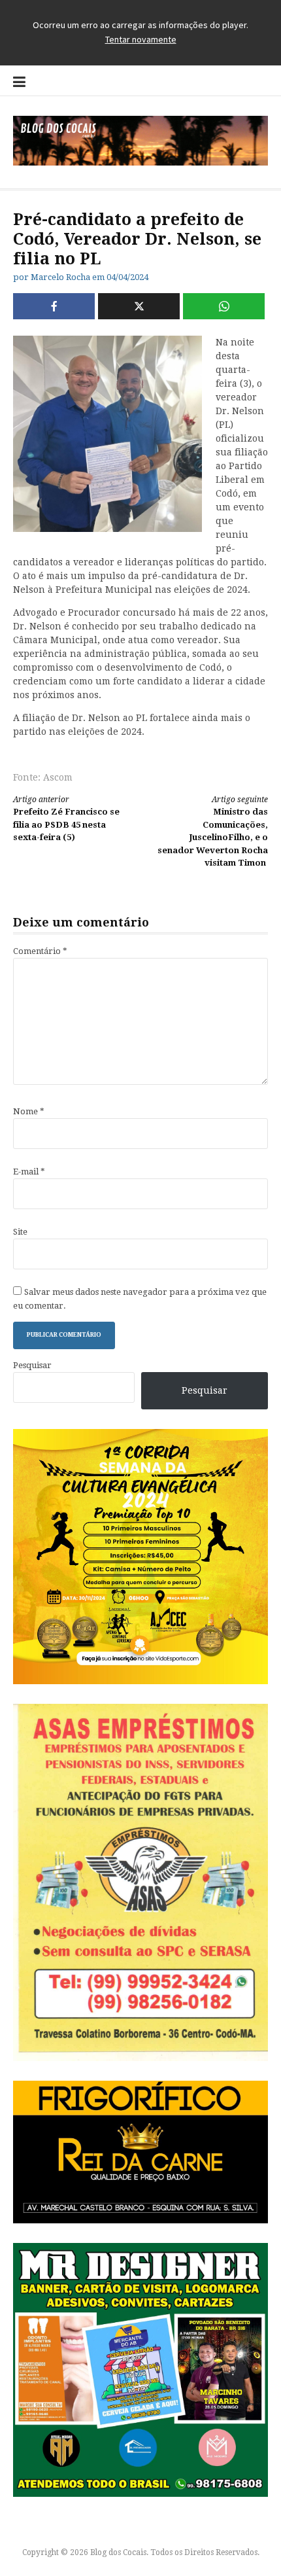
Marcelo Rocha (60, 277)
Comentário (40, 951)
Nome (29, 1111)
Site (20, 1232)
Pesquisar (32, 1365)
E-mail (29, 1172)
